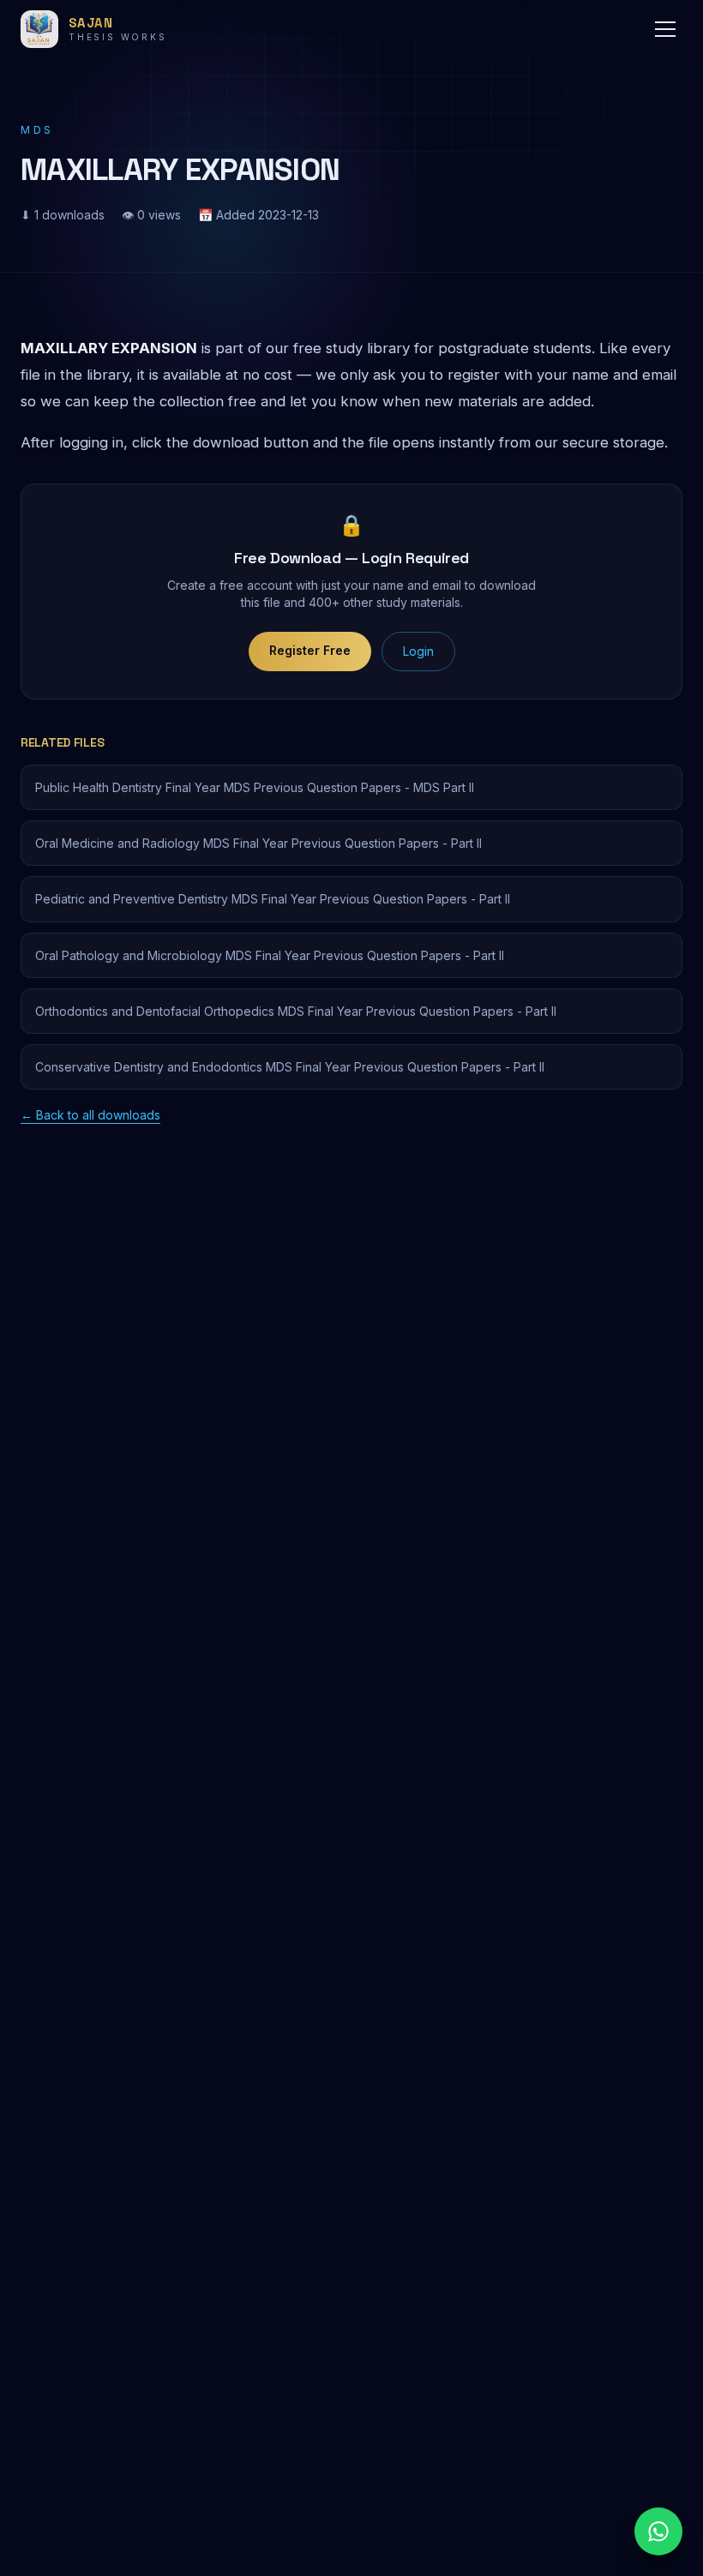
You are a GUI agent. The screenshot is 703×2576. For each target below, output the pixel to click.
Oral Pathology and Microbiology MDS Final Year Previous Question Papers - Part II (270, 955)
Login (418, 651)
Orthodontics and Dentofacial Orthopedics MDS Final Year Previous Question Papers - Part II (296, 1011)
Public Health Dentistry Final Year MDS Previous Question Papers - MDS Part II (255, 787)
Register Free (310, 650)
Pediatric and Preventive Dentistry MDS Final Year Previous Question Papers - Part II (273, 899)
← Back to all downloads (90, 1115)
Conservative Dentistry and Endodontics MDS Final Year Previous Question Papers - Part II (290, 1067)
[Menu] (665, 29)
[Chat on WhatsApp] (658, 2531)
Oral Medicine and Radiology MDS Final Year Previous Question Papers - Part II (258, 843)
